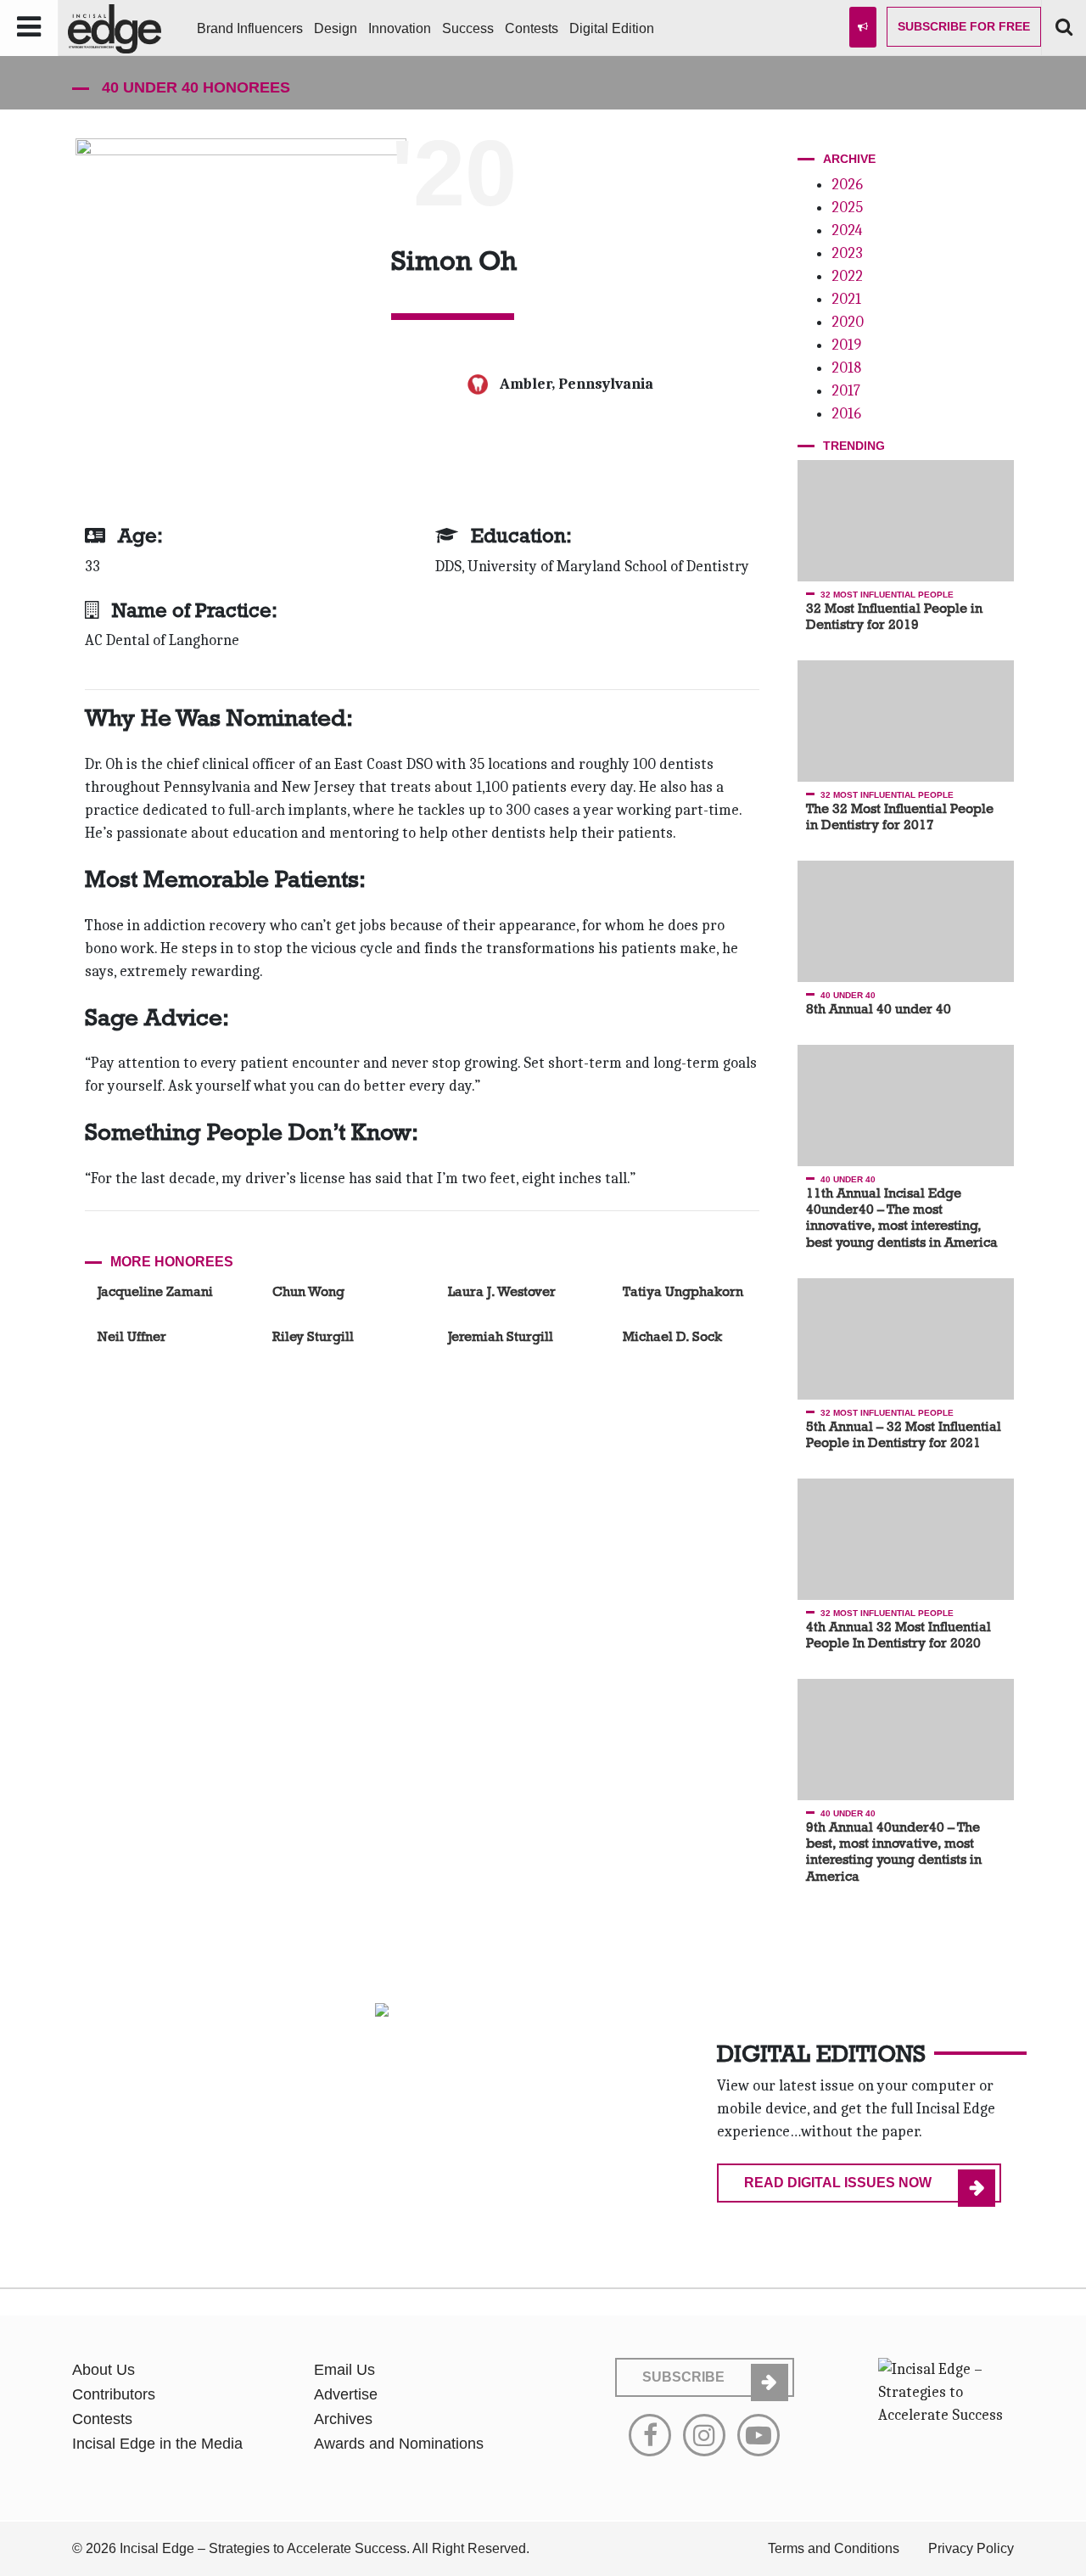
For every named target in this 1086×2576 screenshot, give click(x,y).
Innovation (400, 28)
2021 (846, 299)
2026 (847, 185)
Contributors (114, 2394)
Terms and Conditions (834, 2548)
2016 (846, 414)
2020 (848, 322)
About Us (104, 2370)
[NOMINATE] (863, 27)
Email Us (344, 2370)
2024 (847, 230)
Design (336, 28)
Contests (532, 28)
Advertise (346, 2394)
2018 (846, 368)
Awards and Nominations (399, 2444)
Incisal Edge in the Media (157, 2444)
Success (468, 28)
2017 (846, 391)
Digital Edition (612, 28)
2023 (847, 253)
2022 (847, 276)
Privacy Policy (971, 2548)
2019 (846, 345)
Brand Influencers (250, 28)
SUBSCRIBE (683, 2377)
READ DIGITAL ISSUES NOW (838, 2183)
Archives (343, 2419)
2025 (847, 208)
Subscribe (964, 26)
